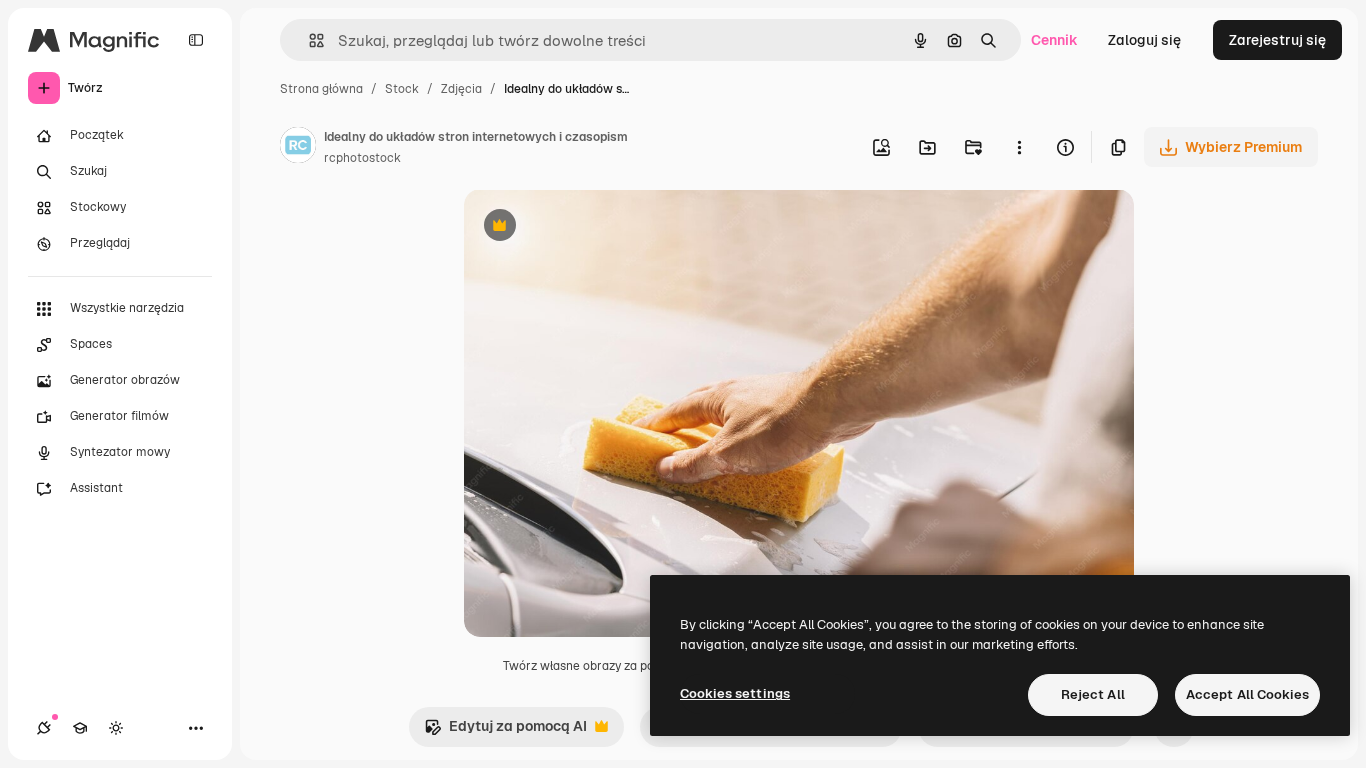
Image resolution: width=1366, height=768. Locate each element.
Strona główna (321, 89)
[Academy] (80, 728)
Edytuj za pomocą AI (505, 731)
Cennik (1054, 40)
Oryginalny (602, 227)
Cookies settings (735, 693)
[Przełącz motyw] (116, 728)
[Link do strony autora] (298, 148)
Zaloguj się (1144, 40)
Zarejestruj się (1277, 40)
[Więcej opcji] (1019, 147)
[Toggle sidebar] (196, 40)
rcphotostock (362, 158)
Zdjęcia (461, 89)
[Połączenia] (44, 728)
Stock (402, 89)
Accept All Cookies (1247, 694)
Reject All (1093, 694)
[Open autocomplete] (308, 40)
